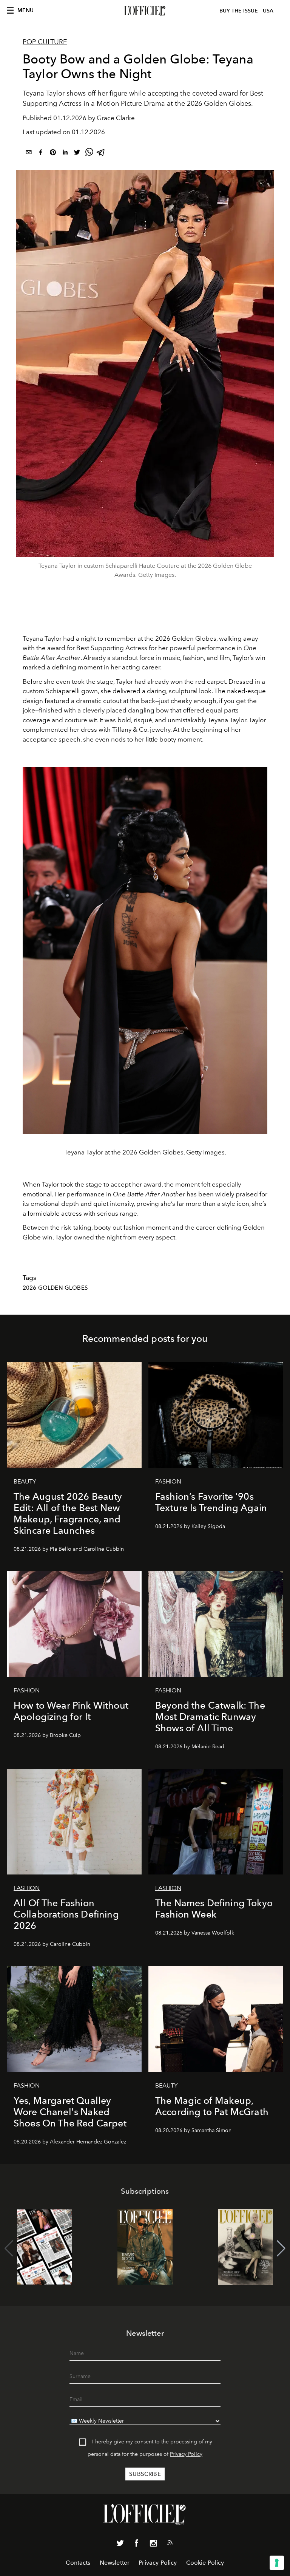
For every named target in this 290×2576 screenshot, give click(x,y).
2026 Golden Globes (55, 1288)
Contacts (78, 2563)
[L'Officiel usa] (145, 11)
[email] (29, 154)
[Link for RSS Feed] (170, 2544)
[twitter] (77, 154)
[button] (281, 2248)
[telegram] (101, 154)
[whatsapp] (89, 154)
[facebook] (41, 154)
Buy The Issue (239, 11)
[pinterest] (53, 154)
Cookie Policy (205, 2563)
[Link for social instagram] (153, 2545)
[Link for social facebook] (137, 2545)
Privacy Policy (186, 2454)
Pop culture (45, 42)
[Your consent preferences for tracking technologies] (277, 2563)
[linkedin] (65, 154)
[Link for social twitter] (120, 2545)
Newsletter (115, 2563)
